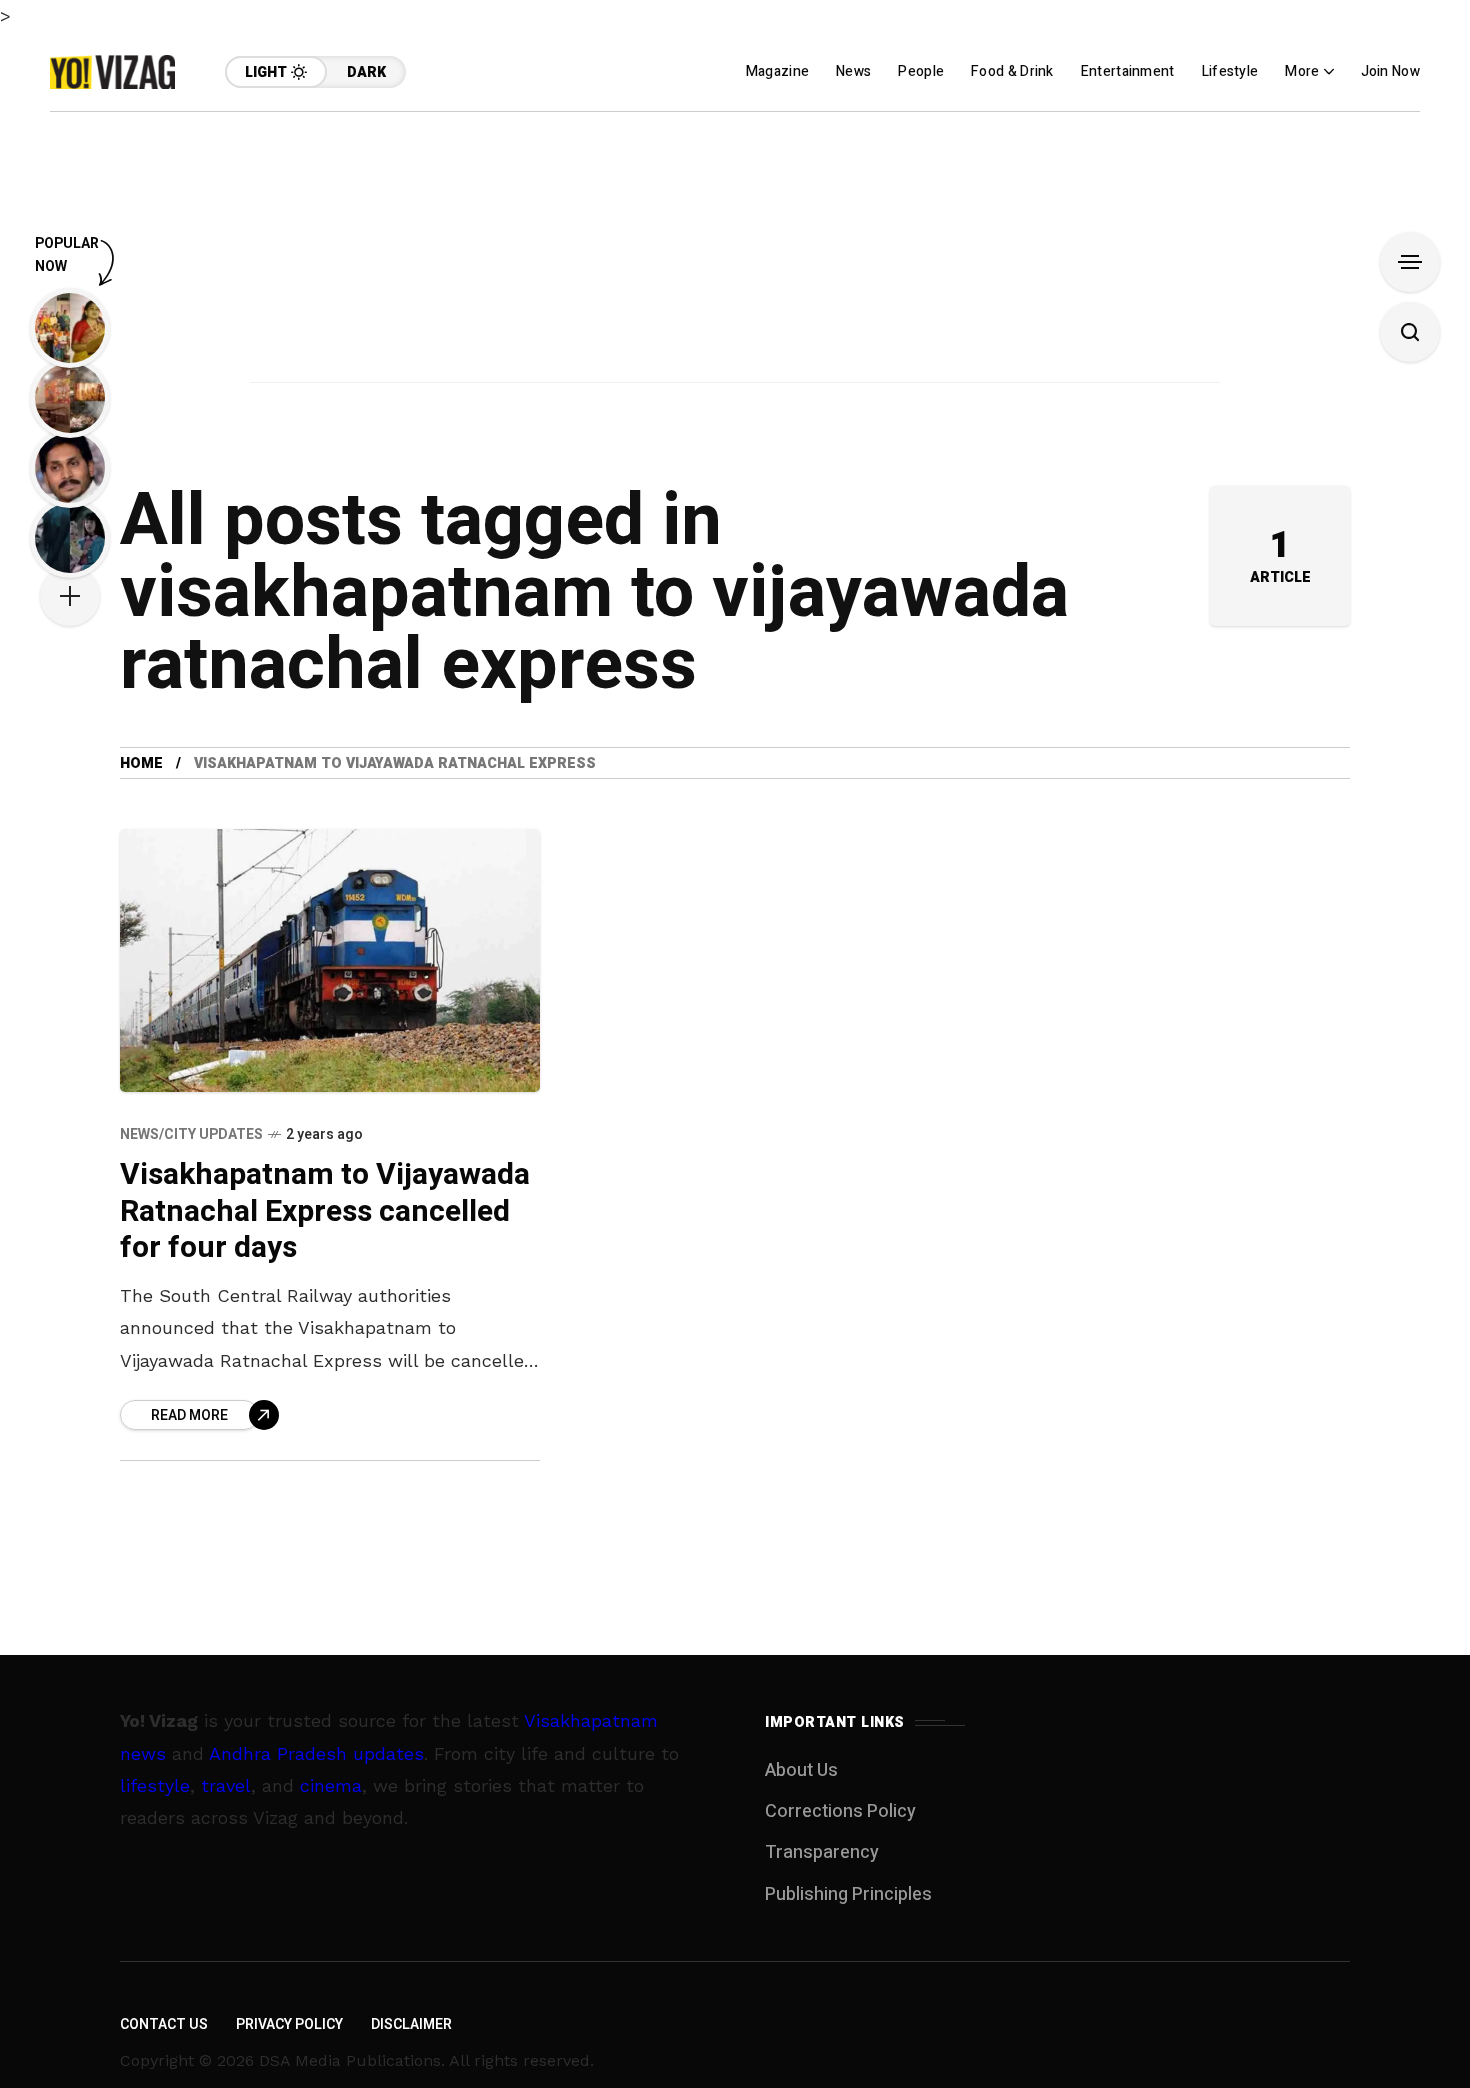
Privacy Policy (289, 2024)
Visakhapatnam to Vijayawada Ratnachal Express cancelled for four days (325, 1211)
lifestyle (155, 1785)
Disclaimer (411, 2024)
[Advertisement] (735, 252)
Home (141, 763)
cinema (331, 1785)
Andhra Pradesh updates (316, 1753)
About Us (801, 1770)
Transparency (822, 1852)
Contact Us (164, 2024)
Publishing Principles (848, 1894)
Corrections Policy (840, 1811)
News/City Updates (191, 1134)
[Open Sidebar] (1410, 262)
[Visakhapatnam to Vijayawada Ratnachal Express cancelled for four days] (330, 960)
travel (226, 1785)
